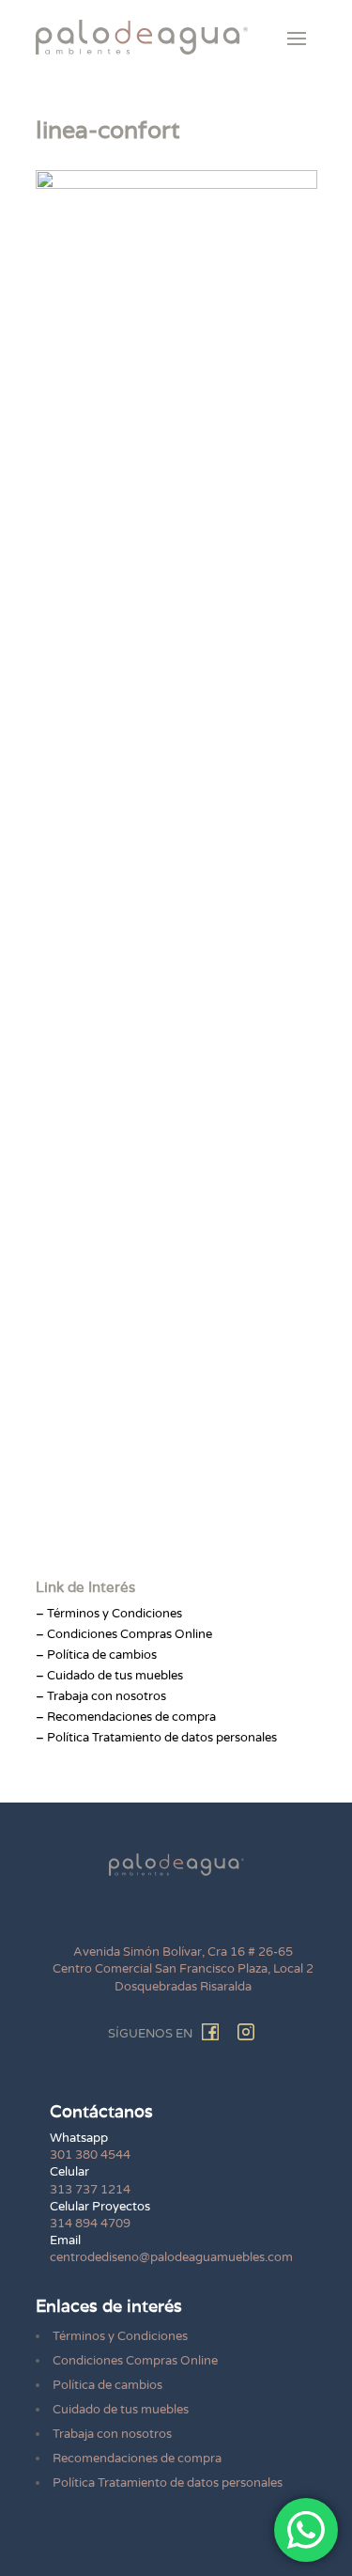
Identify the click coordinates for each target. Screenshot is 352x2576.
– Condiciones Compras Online (124, 1634)
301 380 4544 (90, 2155)
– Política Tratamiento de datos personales (156, 1738)
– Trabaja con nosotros (101, 1696)
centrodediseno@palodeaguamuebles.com (171, 2257)
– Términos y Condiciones (109, 1614)
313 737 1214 (90, 2190)
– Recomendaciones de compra (126, 1717)
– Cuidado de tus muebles (109, 1676)
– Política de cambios (96, 1655)
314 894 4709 (90, 2224)
